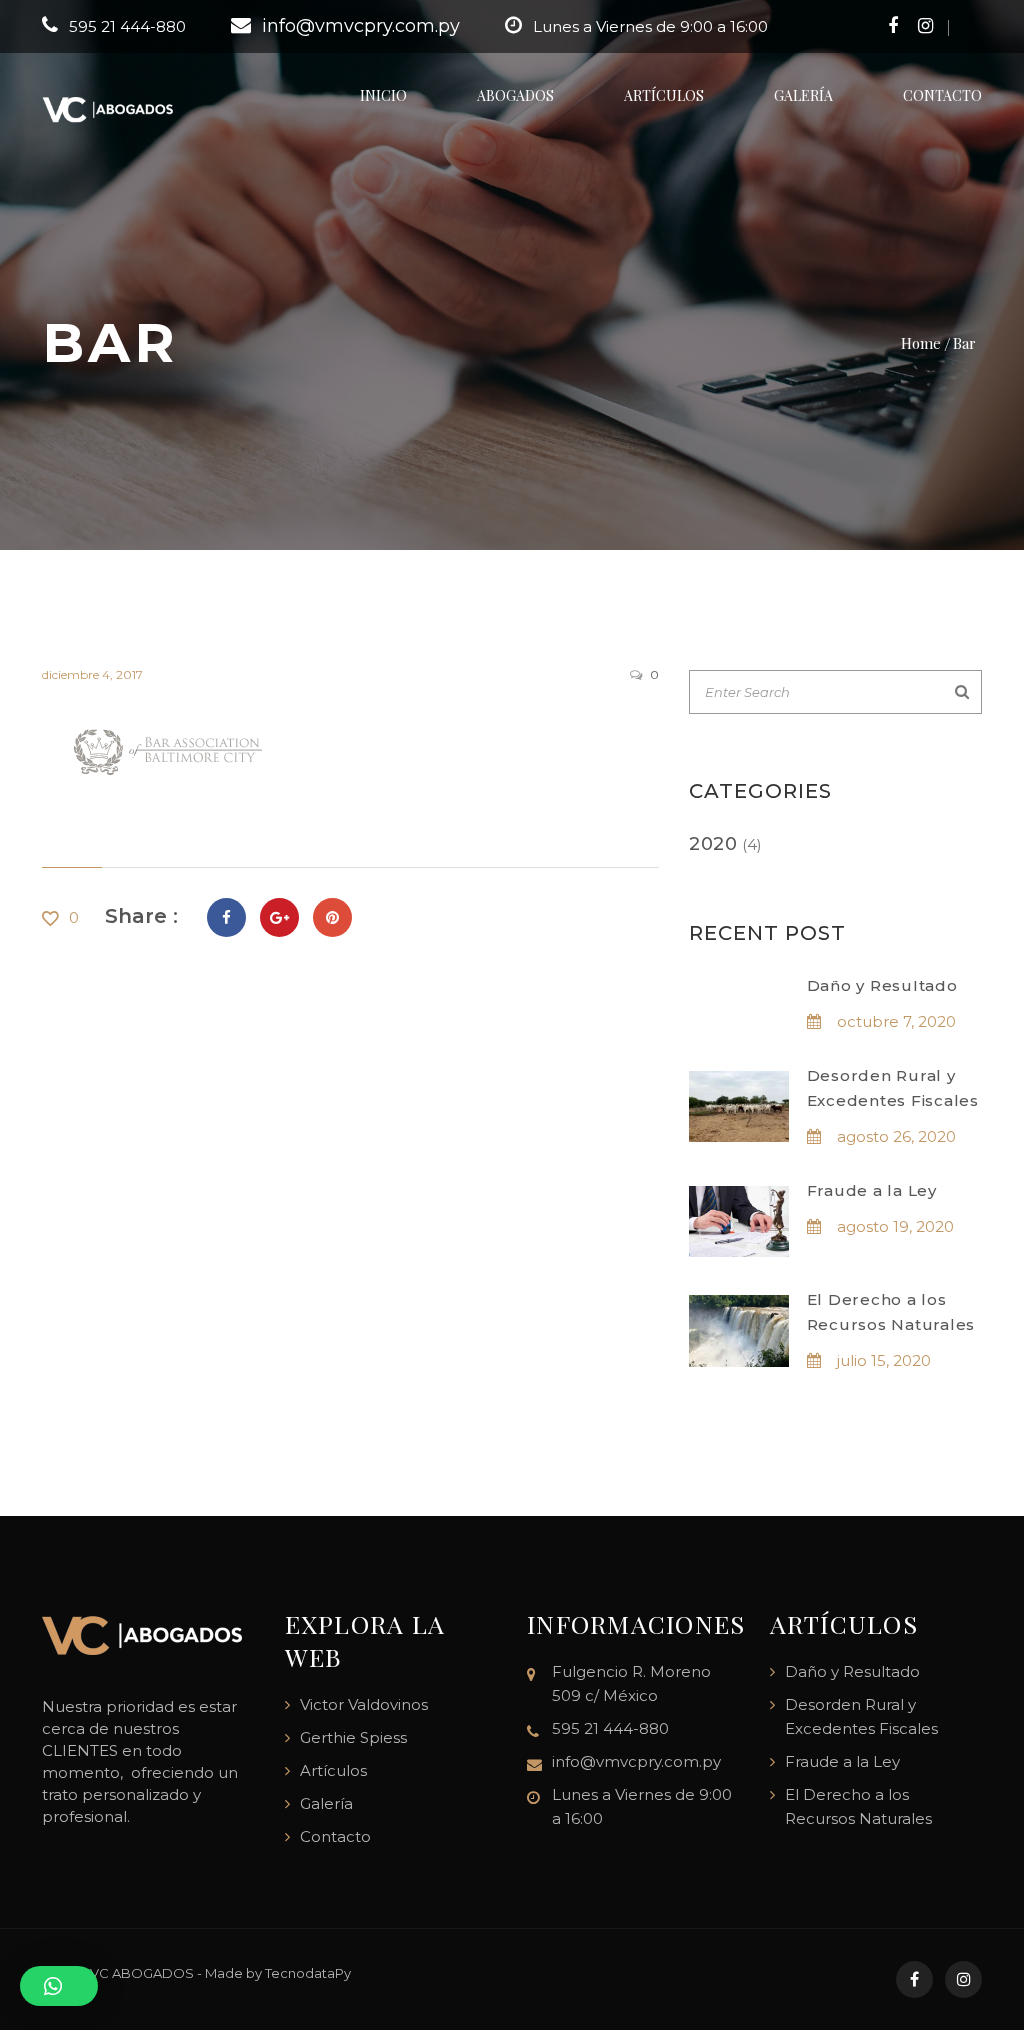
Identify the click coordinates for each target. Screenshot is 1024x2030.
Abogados (515, 95)
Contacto (942, 95)
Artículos (664, 95)
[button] (59, 1986)
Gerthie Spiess (353, 1737)
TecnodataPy (308, 1973)
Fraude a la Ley (872, 1190)
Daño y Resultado (882, 985)
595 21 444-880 (127, 26)
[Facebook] (226, 917)
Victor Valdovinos (364, 1704)
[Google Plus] (279, 917)
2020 (714, 844)
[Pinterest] (332, 917)
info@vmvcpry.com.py (361, 26)
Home (921, 342)
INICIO (383, 95)
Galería (803, 95)
